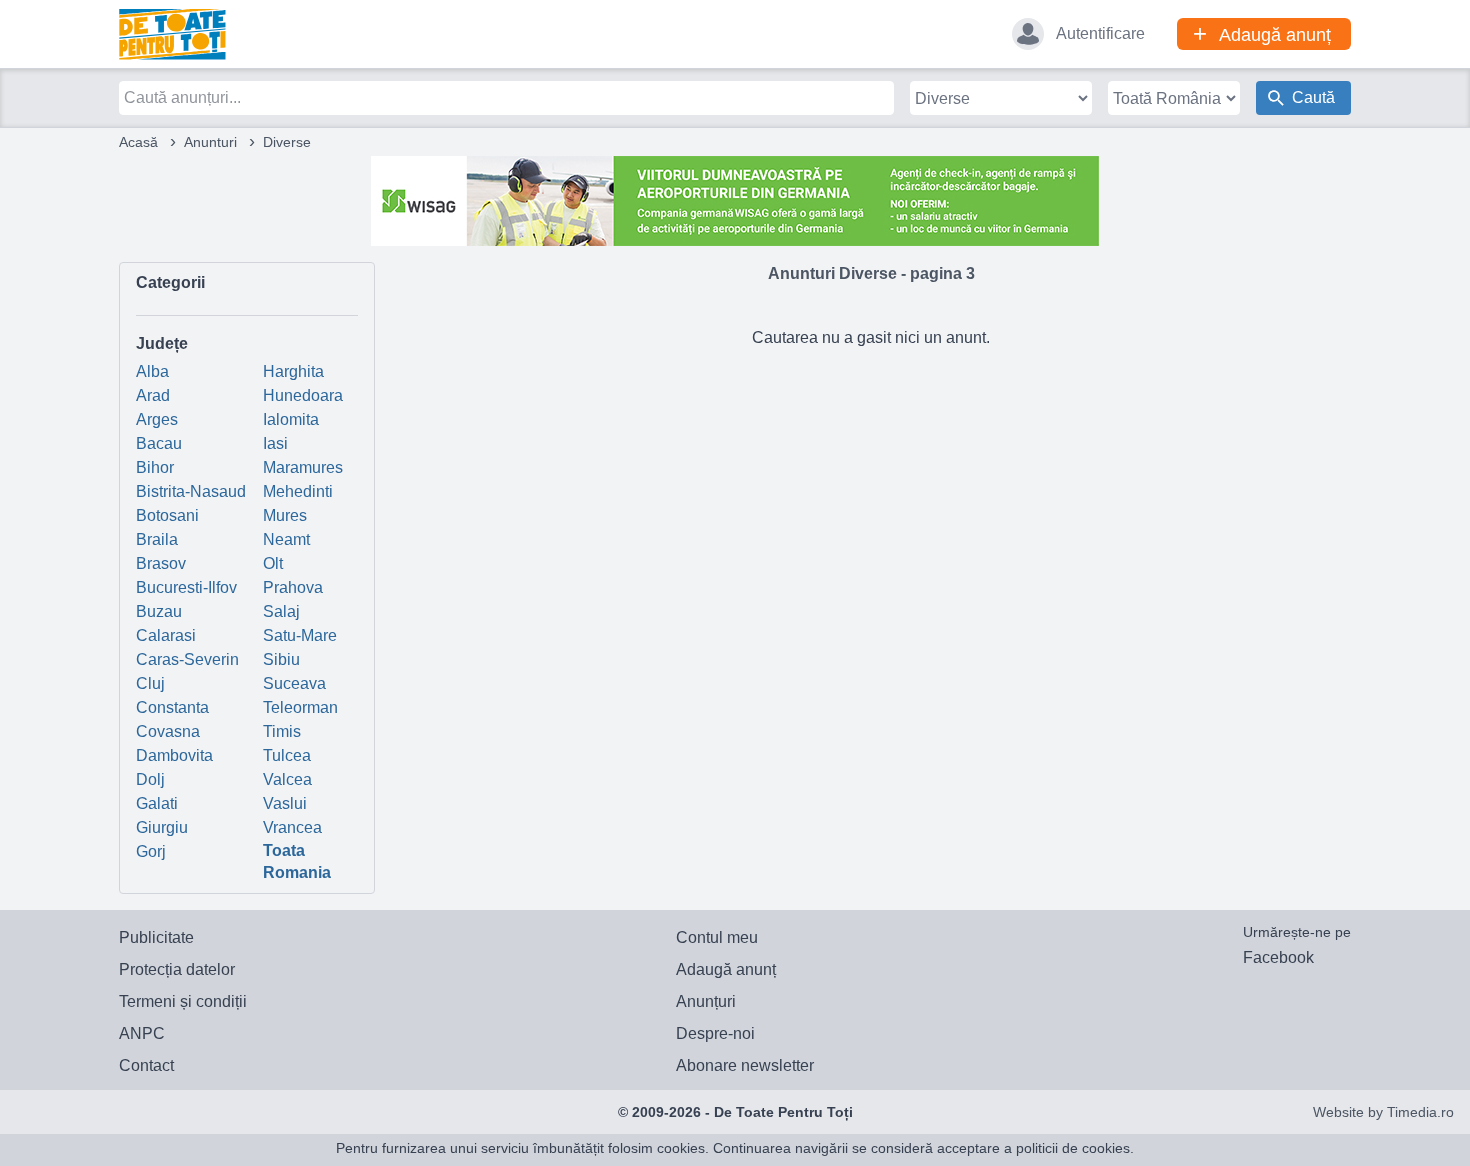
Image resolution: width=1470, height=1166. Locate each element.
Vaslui (285, 803)
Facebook (1278, 957)
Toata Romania (297, 861)
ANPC (142, 1033)
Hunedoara (303, 395)
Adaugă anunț (726, 969)
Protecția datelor (177, 969)
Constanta (172, 707)
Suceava (294, 683)
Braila (157, 539)
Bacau (159, 443)
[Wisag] (735, 199)
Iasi (275, 443)
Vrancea (292, 827)
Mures (285, 515)
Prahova (293, 587)
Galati (157, 803)
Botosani (167, 515)
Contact (146, 1065)
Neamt (286, 539)
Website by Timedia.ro (1383, 1112)
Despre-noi (715, 1033)
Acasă (138, 142)
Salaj (281, 611)
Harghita (293, 371)
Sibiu (281, 659)
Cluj (150, 683)
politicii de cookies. (1075, 1148)
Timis (282, 731)
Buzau (159, 611)
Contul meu (717, 937)
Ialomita (291, 419)
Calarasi (166, 635)
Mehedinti (298, 491)
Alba (152, 371)
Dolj (150, 779)
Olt (273, 563)
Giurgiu (162, 827)
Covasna (168, 731)
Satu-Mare (300, 635)
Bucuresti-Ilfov (186, 587)
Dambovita (174, 755)
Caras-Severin (187, 659)
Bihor (155, 467)
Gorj (151, 851)
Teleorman (300, 707)
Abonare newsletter (745, 1065)
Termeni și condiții (183, 1001)
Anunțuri (706, 1001)
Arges (157, 419)
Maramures (303, 467)
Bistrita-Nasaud (191, 491)
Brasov (161, 563)
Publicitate (156, 937)
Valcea (287, 779)
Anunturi (210, 142)
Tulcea (287, 755)
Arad (153, 395)
